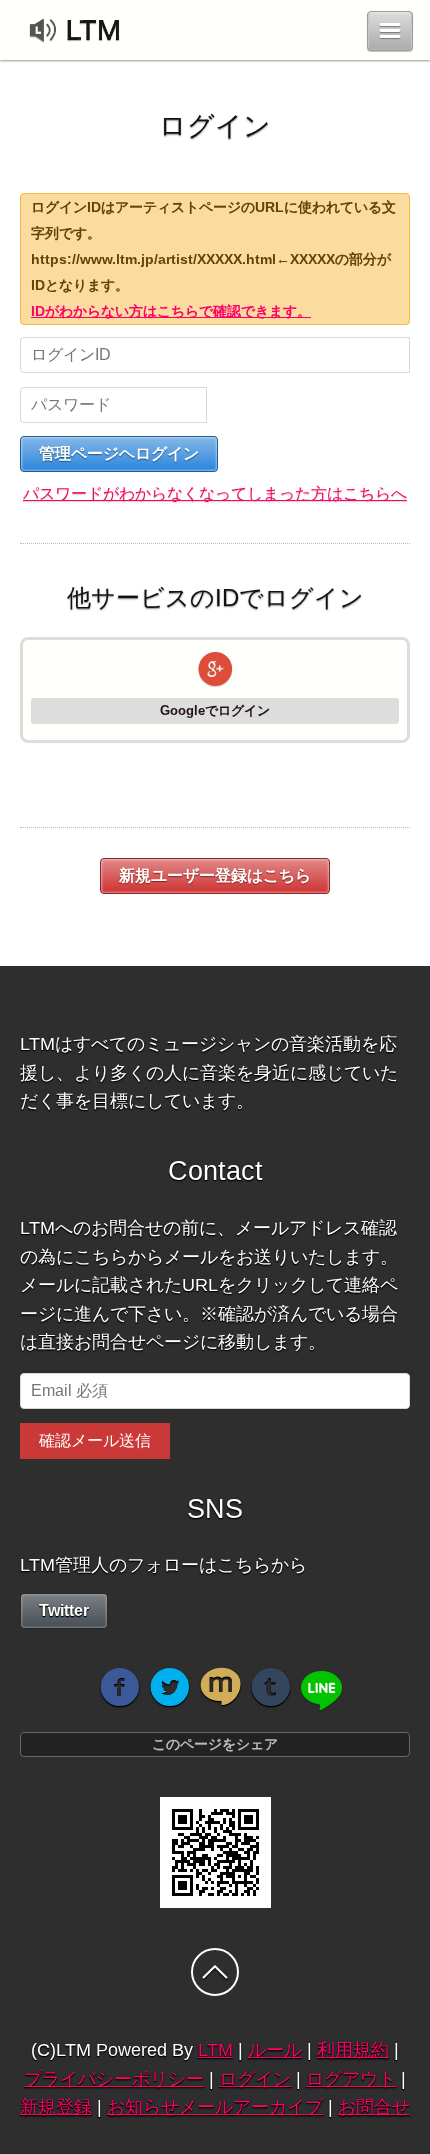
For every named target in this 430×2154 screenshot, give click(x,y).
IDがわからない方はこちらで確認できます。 (171, 311)
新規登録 (56, 2107)
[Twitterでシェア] (170, 1687)
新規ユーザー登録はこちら (215, 875)
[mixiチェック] (220, 1687)
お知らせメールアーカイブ (215, 2107)
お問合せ (374, 2107)
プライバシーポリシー (114, 2079)
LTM (215, 2050)
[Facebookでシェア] (120, 1687)
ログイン (255, 2079)
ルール (275, 2050)
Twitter (64, 1610)
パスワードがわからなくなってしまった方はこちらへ (215, 493)
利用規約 (353, 2050)
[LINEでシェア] (321, 1691)
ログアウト (351, 2079)
